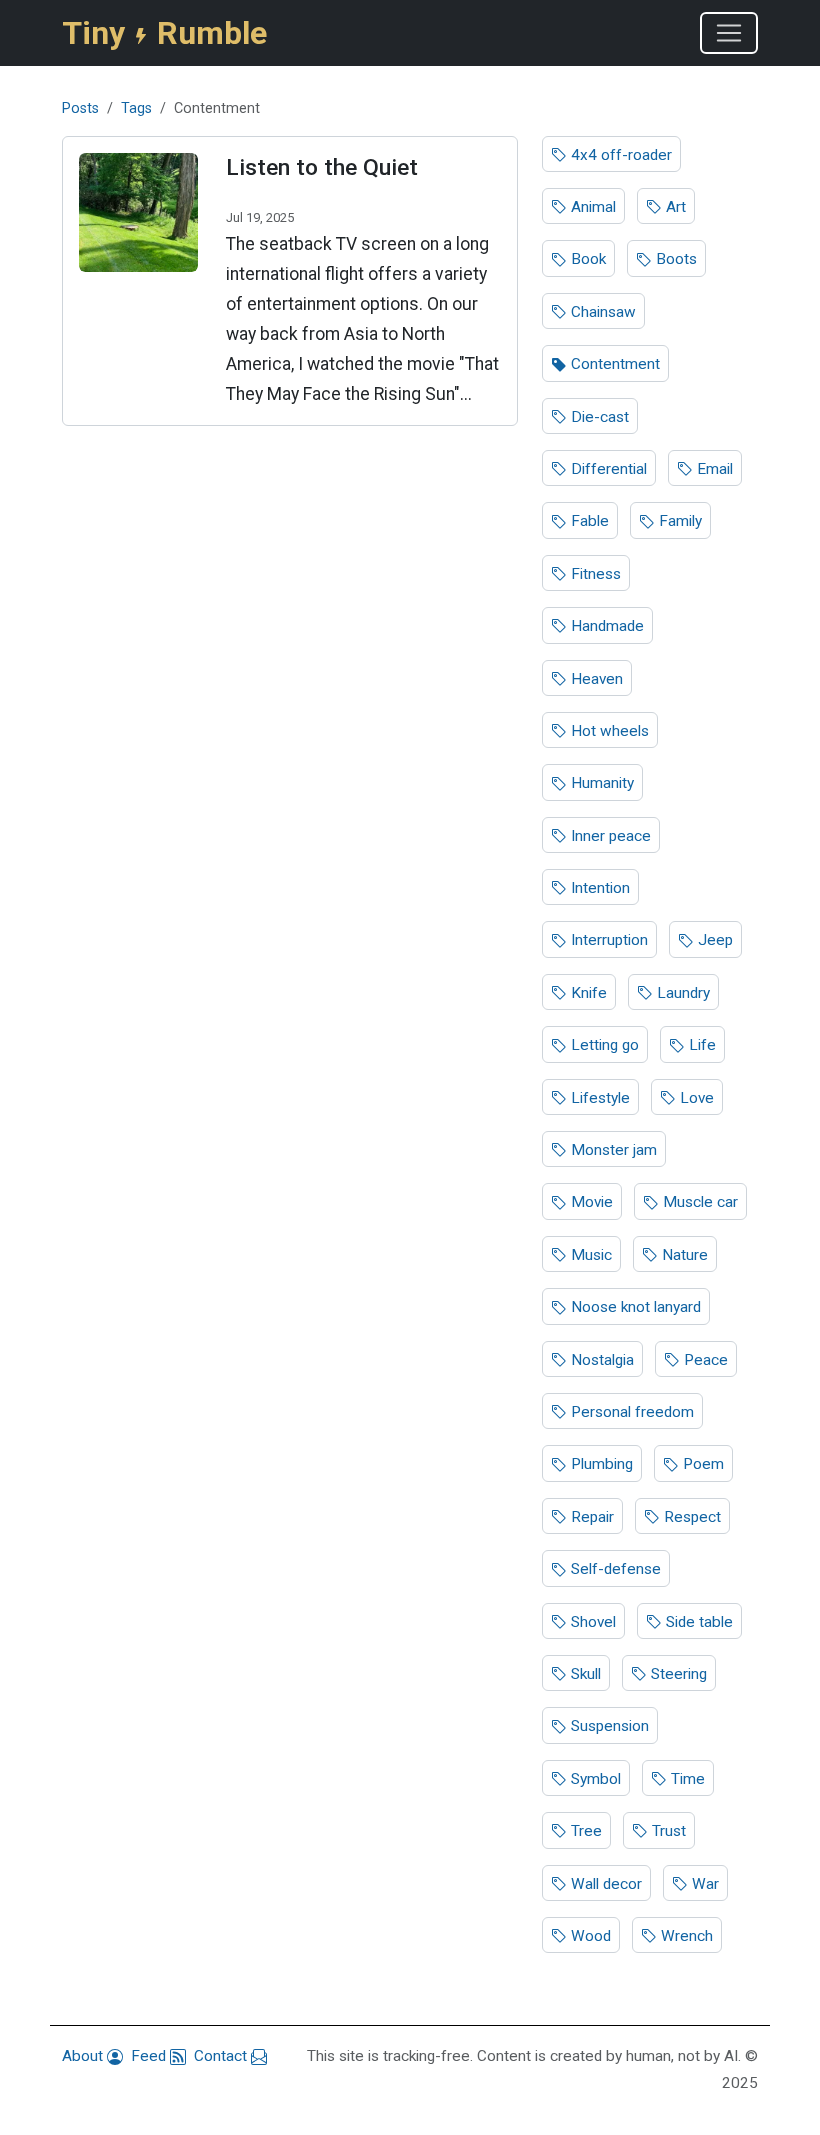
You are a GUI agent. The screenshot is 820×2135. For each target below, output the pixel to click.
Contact (222, 2056)
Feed (150, 2056)
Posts (80, 108)
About (84, 2056)
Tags (136, 108)
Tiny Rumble (164, 33)
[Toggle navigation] (729, 33)
